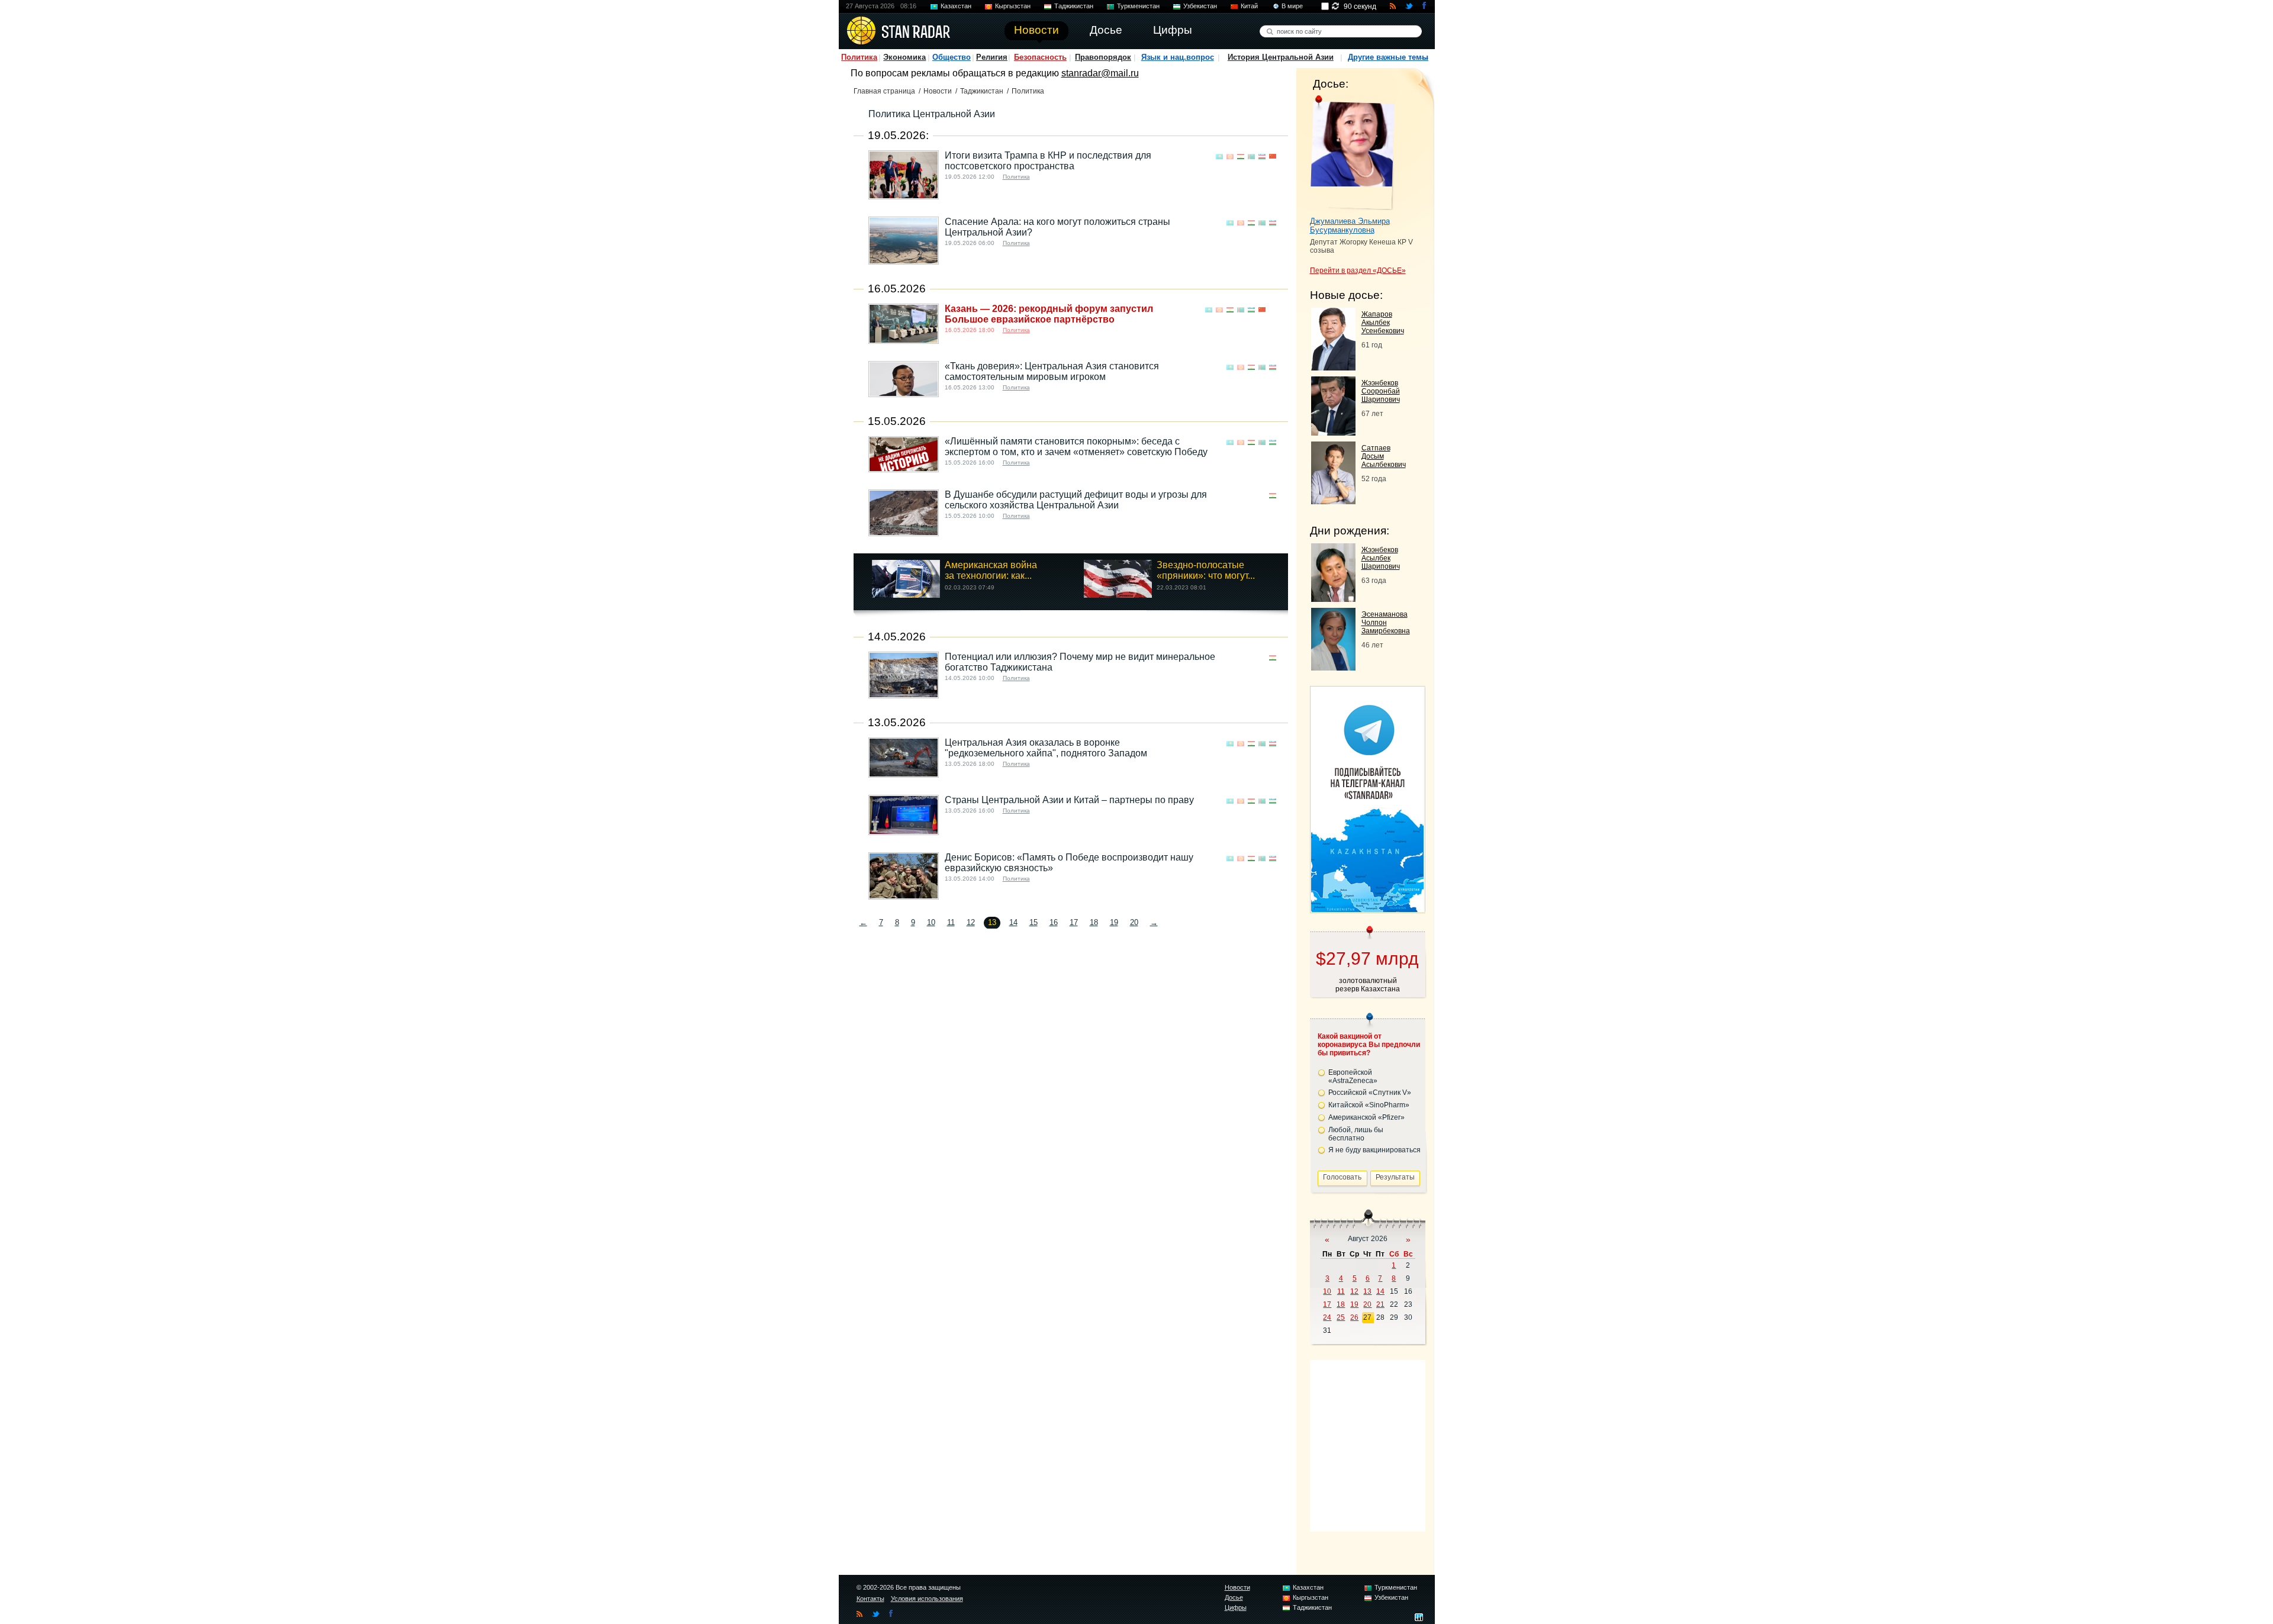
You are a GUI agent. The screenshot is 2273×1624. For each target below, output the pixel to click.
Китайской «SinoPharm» (1369, 1105)
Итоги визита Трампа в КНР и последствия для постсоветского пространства (1048, 161)
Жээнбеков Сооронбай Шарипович (1381, 391)
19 (1114, 922)
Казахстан (956, 6)
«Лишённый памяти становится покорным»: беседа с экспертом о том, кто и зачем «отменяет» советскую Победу (1076, 447)
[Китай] (1273, 157)
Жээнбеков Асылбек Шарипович (1381, 558)
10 (931, 922)
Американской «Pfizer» (1366, 1117)
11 (951, 922)
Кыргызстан (1013, 6)
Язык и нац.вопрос (1178, 57)
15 (1034, 922)
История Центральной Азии (1281, 57)
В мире (1292, 6)
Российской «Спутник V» (1370, 1093)
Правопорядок (1103, 57)
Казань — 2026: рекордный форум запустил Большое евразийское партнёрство (1049, 314)
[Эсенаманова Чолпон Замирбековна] (1333, 667)
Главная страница (884, 91)
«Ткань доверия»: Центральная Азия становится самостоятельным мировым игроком (1052, 371)
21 (1380, 1304)
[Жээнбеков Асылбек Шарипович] (1333, 599)
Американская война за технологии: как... (991, 570)
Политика (859, 57)
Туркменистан (1138, 6)
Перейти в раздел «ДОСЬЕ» (1358, 270)
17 (1074, 922)
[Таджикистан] (1241, 157)
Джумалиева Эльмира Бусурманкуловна (1350, 225)
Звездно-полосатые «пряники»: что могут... (1206, 570)
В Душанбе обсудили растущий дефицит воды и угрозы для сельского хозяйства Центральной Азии (1076, 500)
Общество (952, 57)
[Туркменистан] (1251, 157)
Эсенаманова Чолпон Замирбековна (1386, 623)
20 (1134, 922)
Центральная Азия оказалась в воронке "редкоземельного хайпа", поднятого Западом (1046, 748)
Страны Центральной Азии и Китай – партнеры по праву (1069, 800)
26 (1354, 1317)
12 (971, 922)
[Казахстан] (1219, 157)
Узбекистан (1200, 6)
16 (1054, 922)
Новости (938, 91)
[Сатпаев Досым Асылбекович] (1333, 501)
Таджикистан (1074, 6)
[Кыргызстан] (1230, 157)
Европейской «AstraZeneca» (1353, 1077)
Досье (1234, 1597)
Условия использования (927, 1599)
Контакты (870, 1599)
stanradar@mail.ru (1100, 73)
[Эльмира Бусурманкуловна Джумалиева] (1352, 153)
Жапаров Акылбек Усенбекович (1383, 323)
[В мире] (1273, 310)
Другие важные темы (1388, 57)
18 (1094, 922)
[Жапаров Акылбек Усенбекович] (1333, 367)
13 (1367, 1291)
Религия (992, 57)
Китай (1249, 6)
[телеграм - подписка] (1367, 909)
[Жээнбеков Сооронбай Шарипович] (1333, 432)
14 (1013, 922)
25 (1341, 1317)
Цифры (1236, 1607)
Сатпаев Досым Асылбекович (1384, 456)
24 (1327, 1317)
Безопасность (1040, 57)
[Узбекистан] (1262, 157)
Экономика (904, 57)
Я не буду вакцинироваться (1374, 1150)
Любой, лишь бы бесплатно (1356, 1134)
